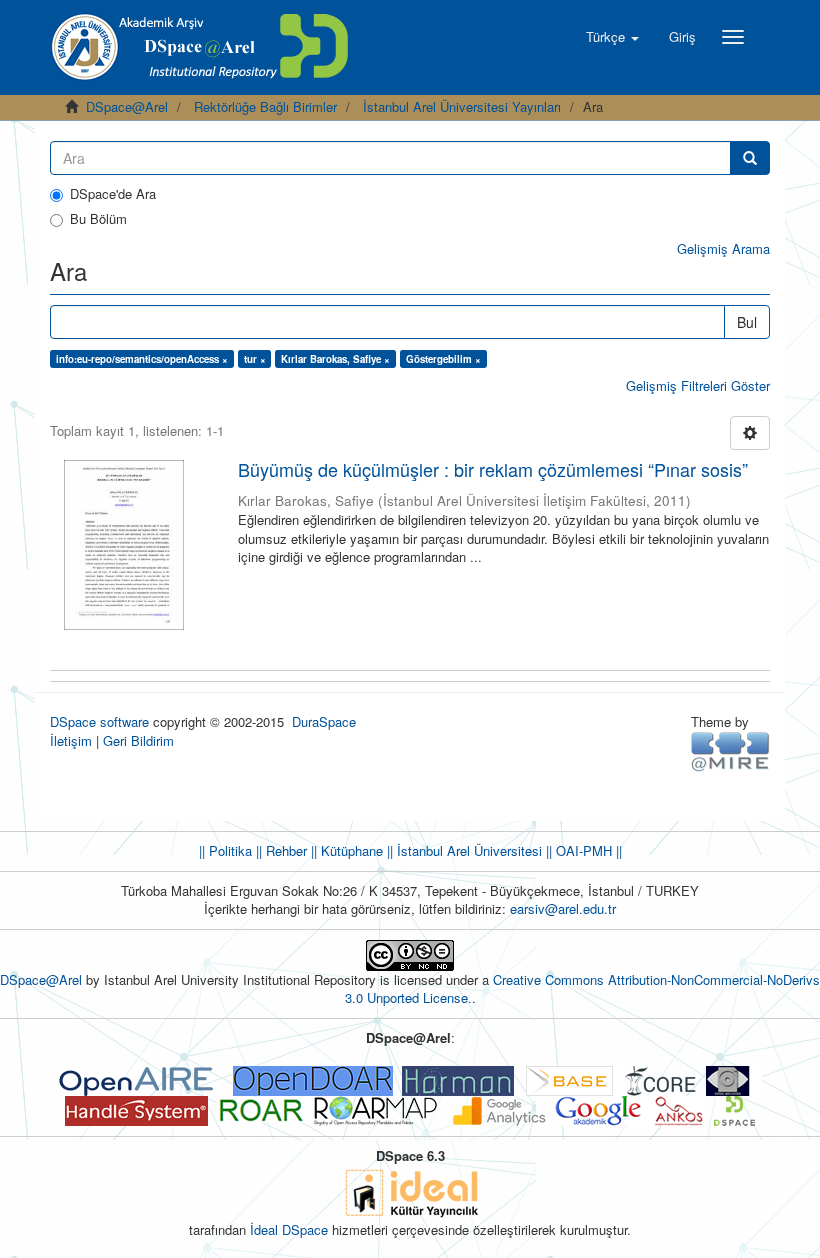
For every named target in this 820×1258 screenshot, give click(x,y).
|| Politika (225, 850)
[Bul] (750, 158)
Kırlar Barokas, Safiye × (335, 359)
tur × (255, 359)
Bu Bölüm (98, 219)
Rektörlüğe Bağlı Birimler (265, 106)
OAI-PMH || (587, 850)
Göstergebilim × (443, 359)
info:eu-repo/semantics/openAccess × (142, 359)
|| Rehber (279, 850)
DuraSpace (324, 721)
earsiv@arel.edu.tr (563, 908)
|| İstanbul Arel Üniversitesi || (467, 850)
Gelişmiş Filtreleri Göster (698, 385)
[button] (612, 37)
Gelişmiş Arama (723, 248)
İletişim (71, 740)
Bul (747, 322)
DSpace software (99, 721)
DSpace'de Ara (113, 194)
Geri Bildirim (138, 740)
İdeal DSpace (289, 1229)
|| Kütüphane (345, 850)
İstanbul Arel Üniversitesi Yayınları (462, 106)
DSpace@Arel (127, 106)
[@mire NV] (730, 750)
